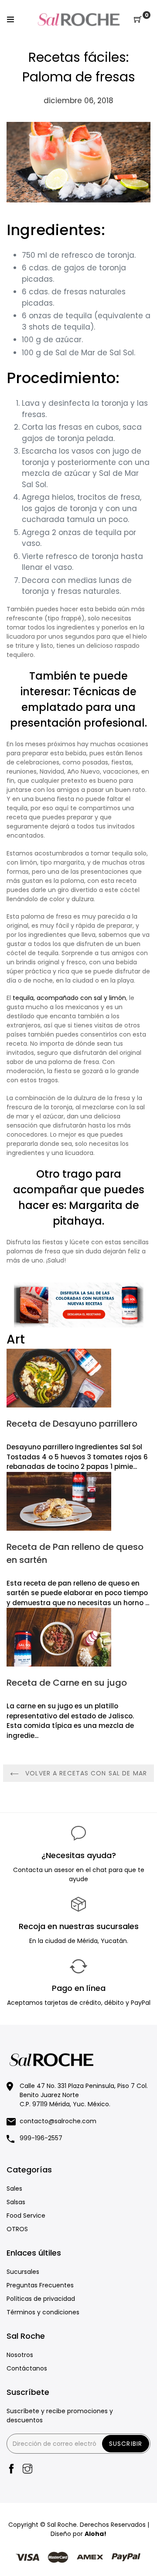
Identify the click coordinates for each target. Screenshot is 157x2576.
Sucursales (23, 2272)
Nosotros (20, 2355)
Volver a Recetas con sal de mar (85, 1773)
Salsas (16, 2202)
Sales (14, 2189)
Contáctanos (27, 2368)
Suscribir (126, 2444)
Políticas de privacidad (41, 2299)
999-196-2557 (41, 2138)
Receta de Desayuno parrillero (72, 1424)
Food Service (26, 2216)
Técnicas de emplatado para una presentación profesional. (78, 707)
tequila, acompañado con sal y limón (69, 998)
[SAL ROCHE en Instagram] (27, 2470)
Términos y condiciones (43, 2312)
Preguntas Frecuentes (40, 2285)
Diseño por (78, 2534)
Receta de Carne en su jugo (67, 1683)
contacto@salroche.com (58, 2121)
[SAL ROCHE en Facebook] (11, 2470)
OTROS (17, 2229)
